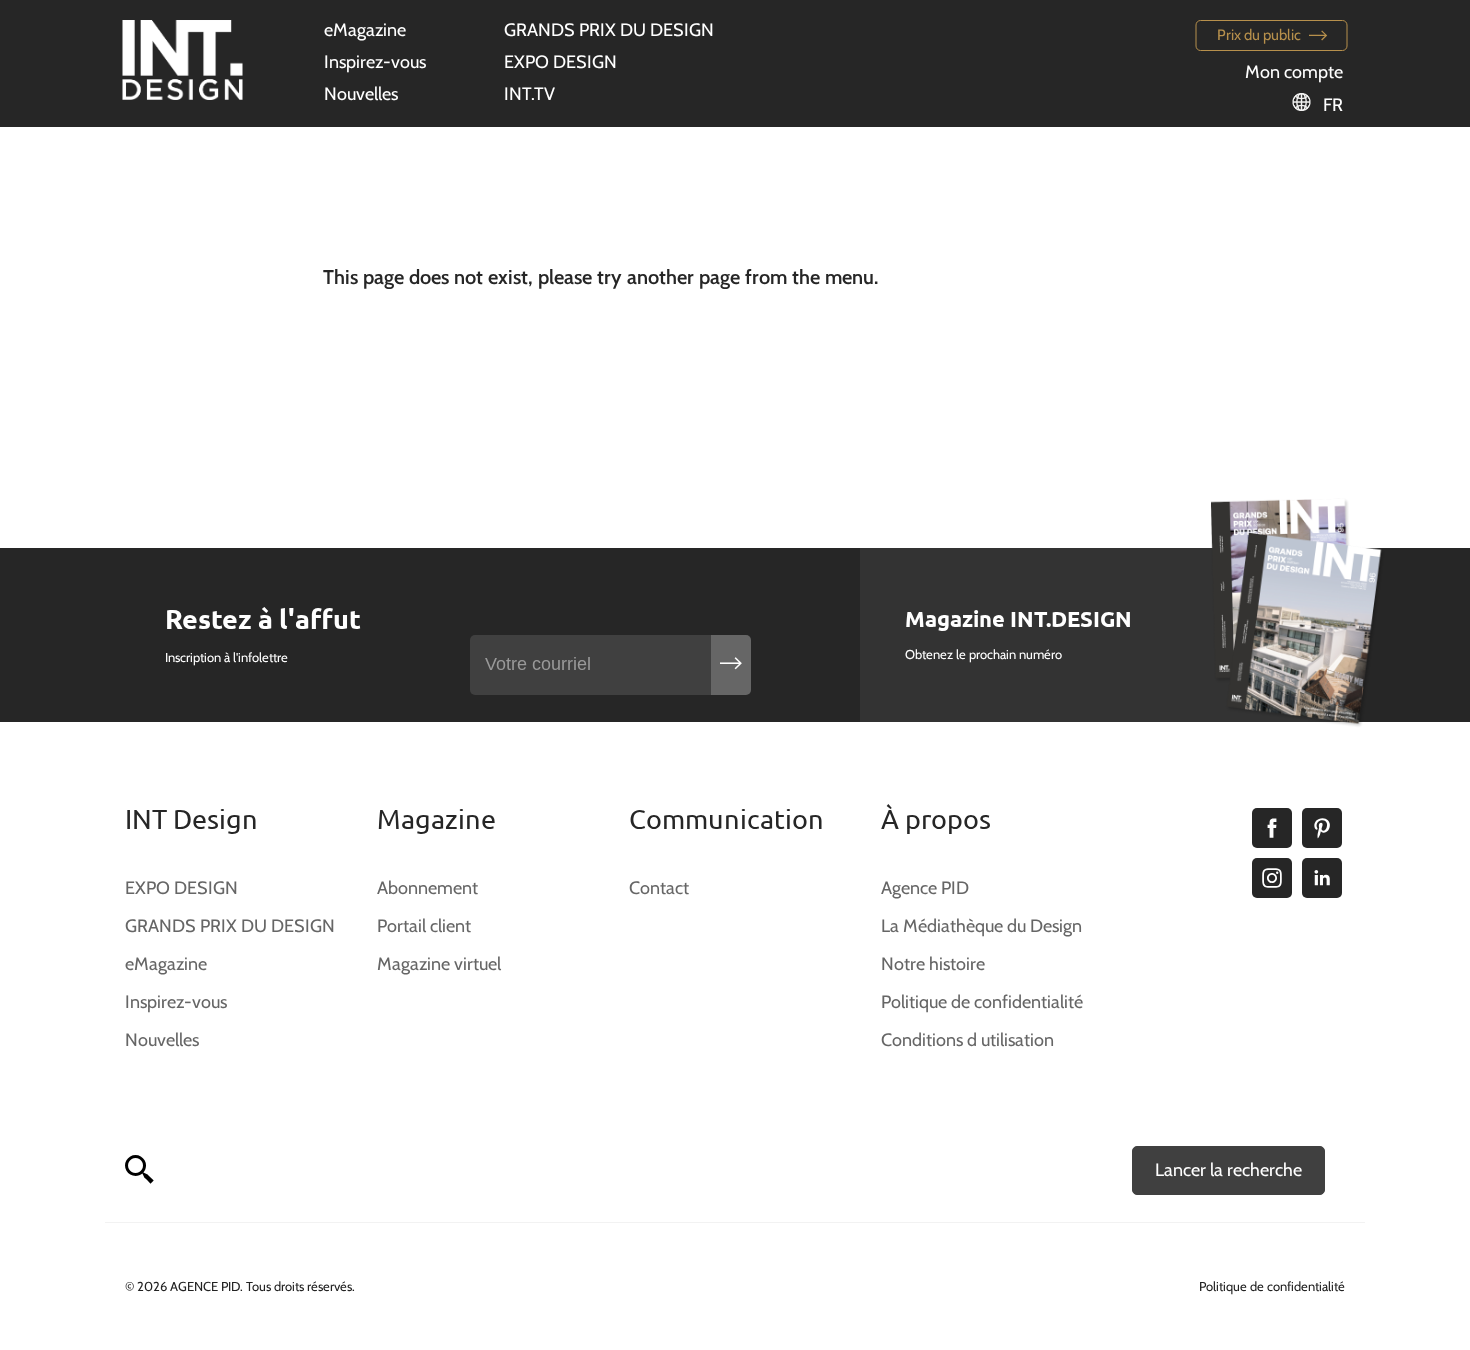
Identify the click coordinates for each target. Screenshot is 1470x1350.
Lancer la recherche (1228, 1170)
